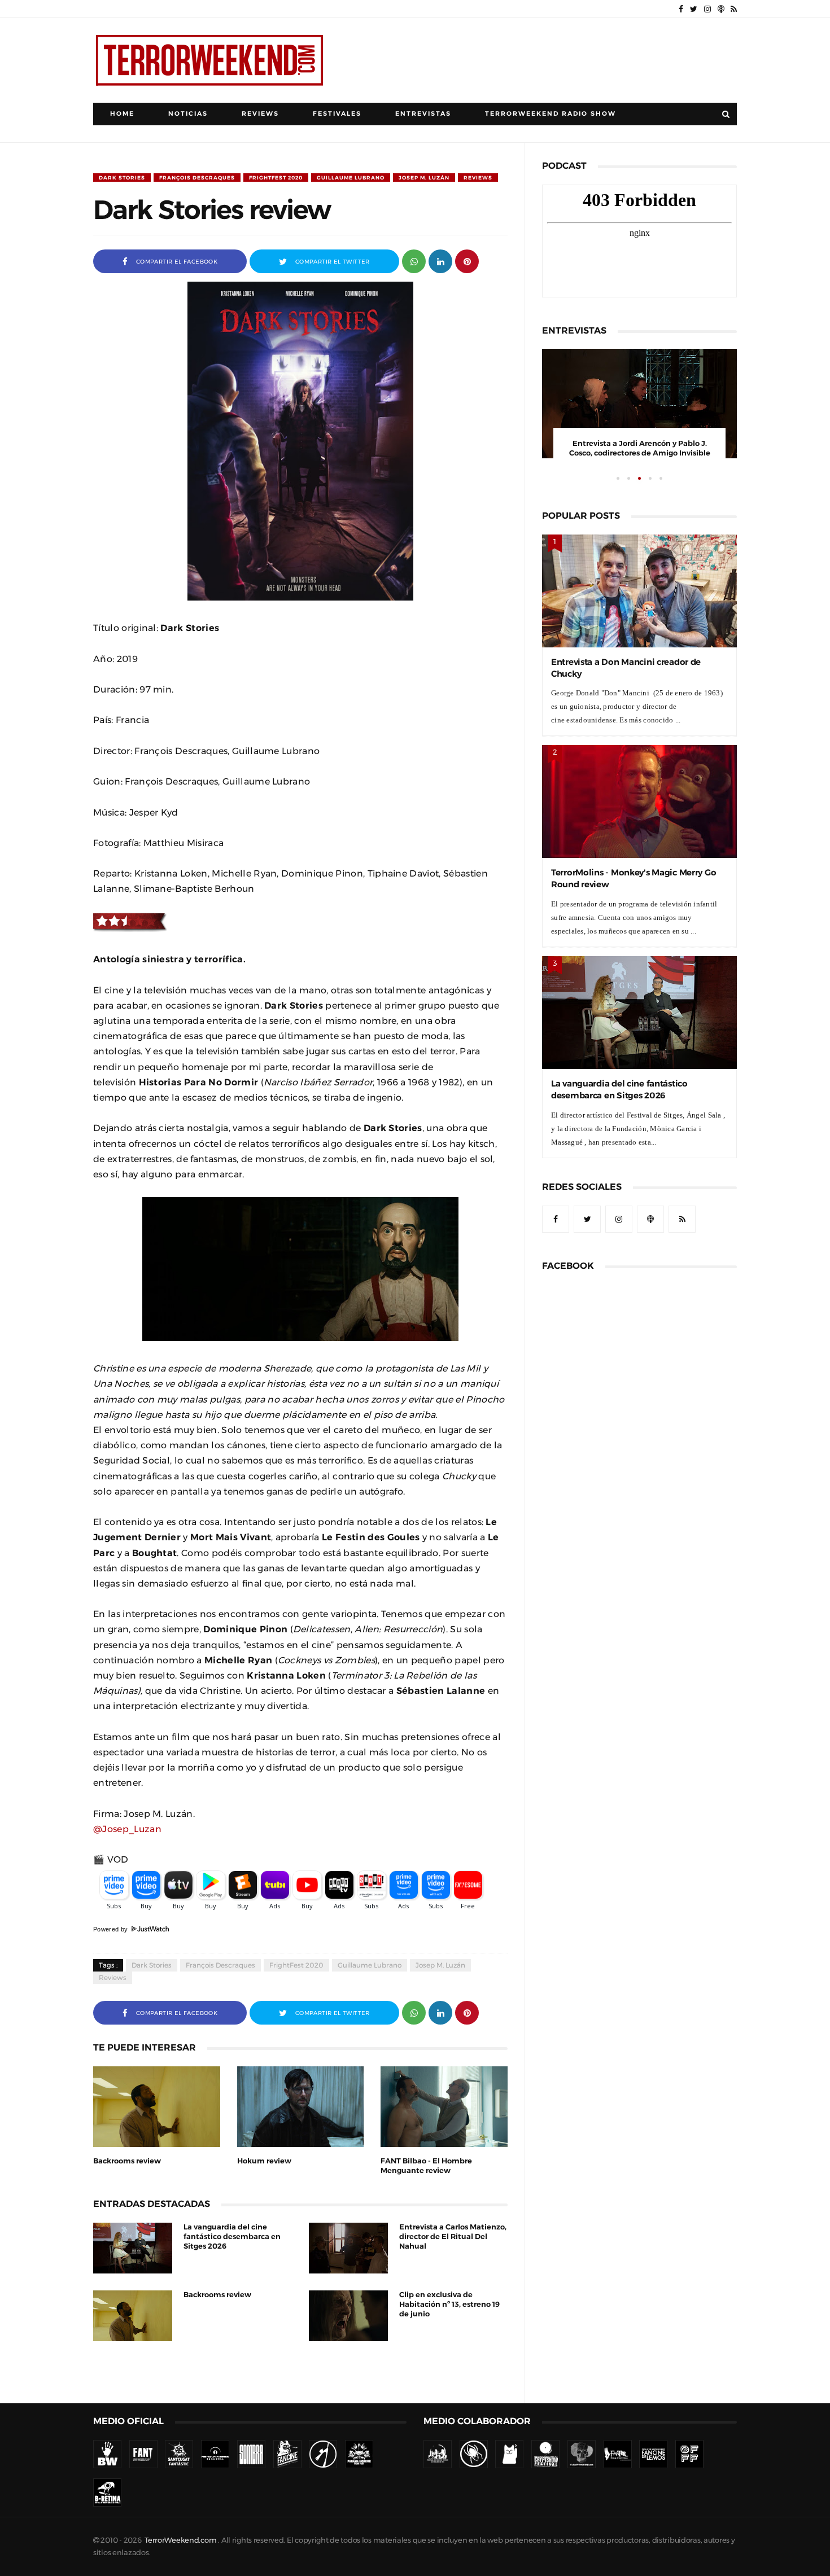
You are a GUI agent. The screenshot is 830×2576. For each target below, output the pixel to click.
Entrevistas (423, 114)
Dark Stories (122, 178)
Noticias (188, 114)
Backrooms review (127, 2161)
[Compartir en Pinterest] (467, 260)
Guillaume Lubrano (351, 178)
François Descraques (197, 178)
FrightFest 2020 (276, 178)
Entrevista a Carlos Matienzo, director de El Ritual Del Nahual (453, 2237)
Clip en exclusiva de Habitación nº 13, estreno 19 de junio (449, 2304)
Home (122, 114)
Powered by (112, 1929)
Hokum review (264, 2161)
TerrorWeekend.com (180, 2540)
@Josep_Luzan (127, 1829)
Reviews (260, 114)
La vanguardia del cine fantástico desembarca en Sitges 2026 (232, 2237)
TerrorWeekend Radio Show (551, 114)
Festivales (337, 114)
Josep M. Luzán (424, 178)
